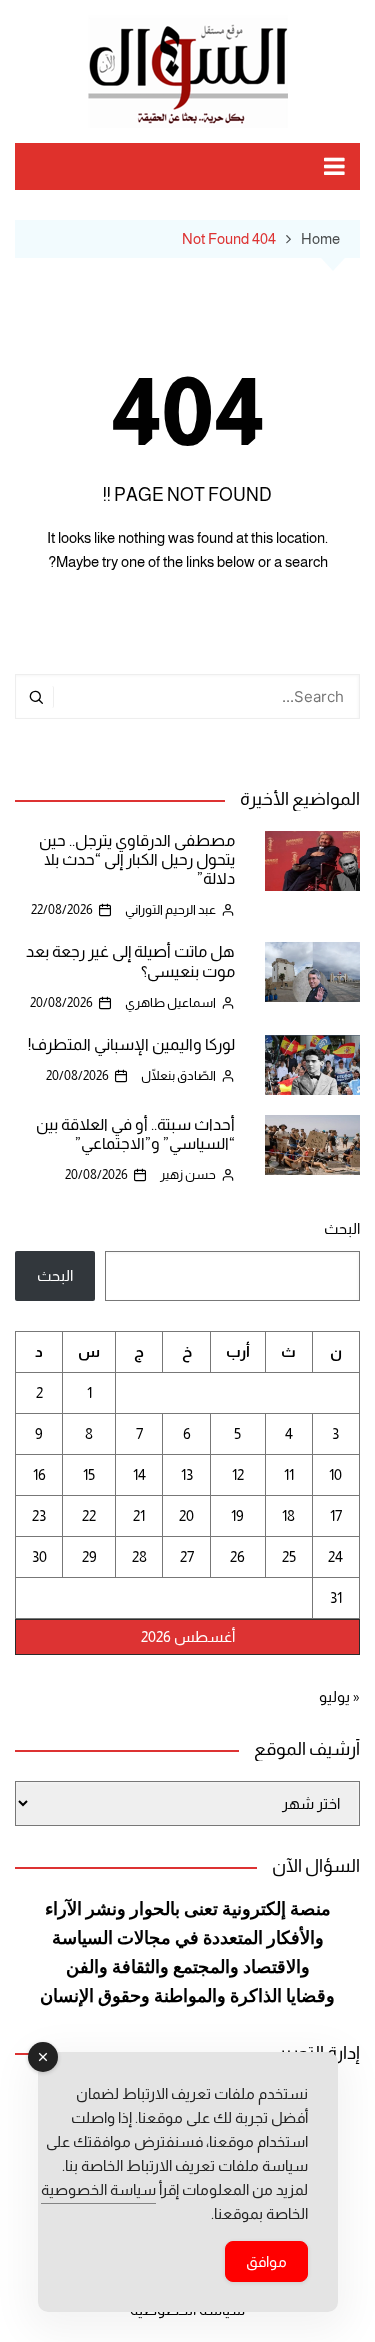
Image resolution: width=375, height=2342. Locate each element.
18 (288, 1515)
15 (89, 1474)
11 (289, 1474)
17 (336, 1515)
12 (238, 1474)
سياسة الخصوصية (98, 2189)
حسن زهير (188, 1174)
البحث (342, 1228)
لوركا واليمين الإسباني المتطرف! (131, 1044)
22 (89, 1515)
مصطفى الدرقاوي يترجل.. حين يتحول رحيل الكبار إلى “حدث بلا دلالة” (137, 859)
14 (139, 1474)
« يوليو (339, 1696)
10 (335, 1474)
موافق (266, 2261)
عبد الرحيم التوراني (170, 909)
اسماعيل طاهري (170, 1002)
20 (186, 1515)
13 (187, 1474)
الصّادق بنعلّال (178, 1075)
